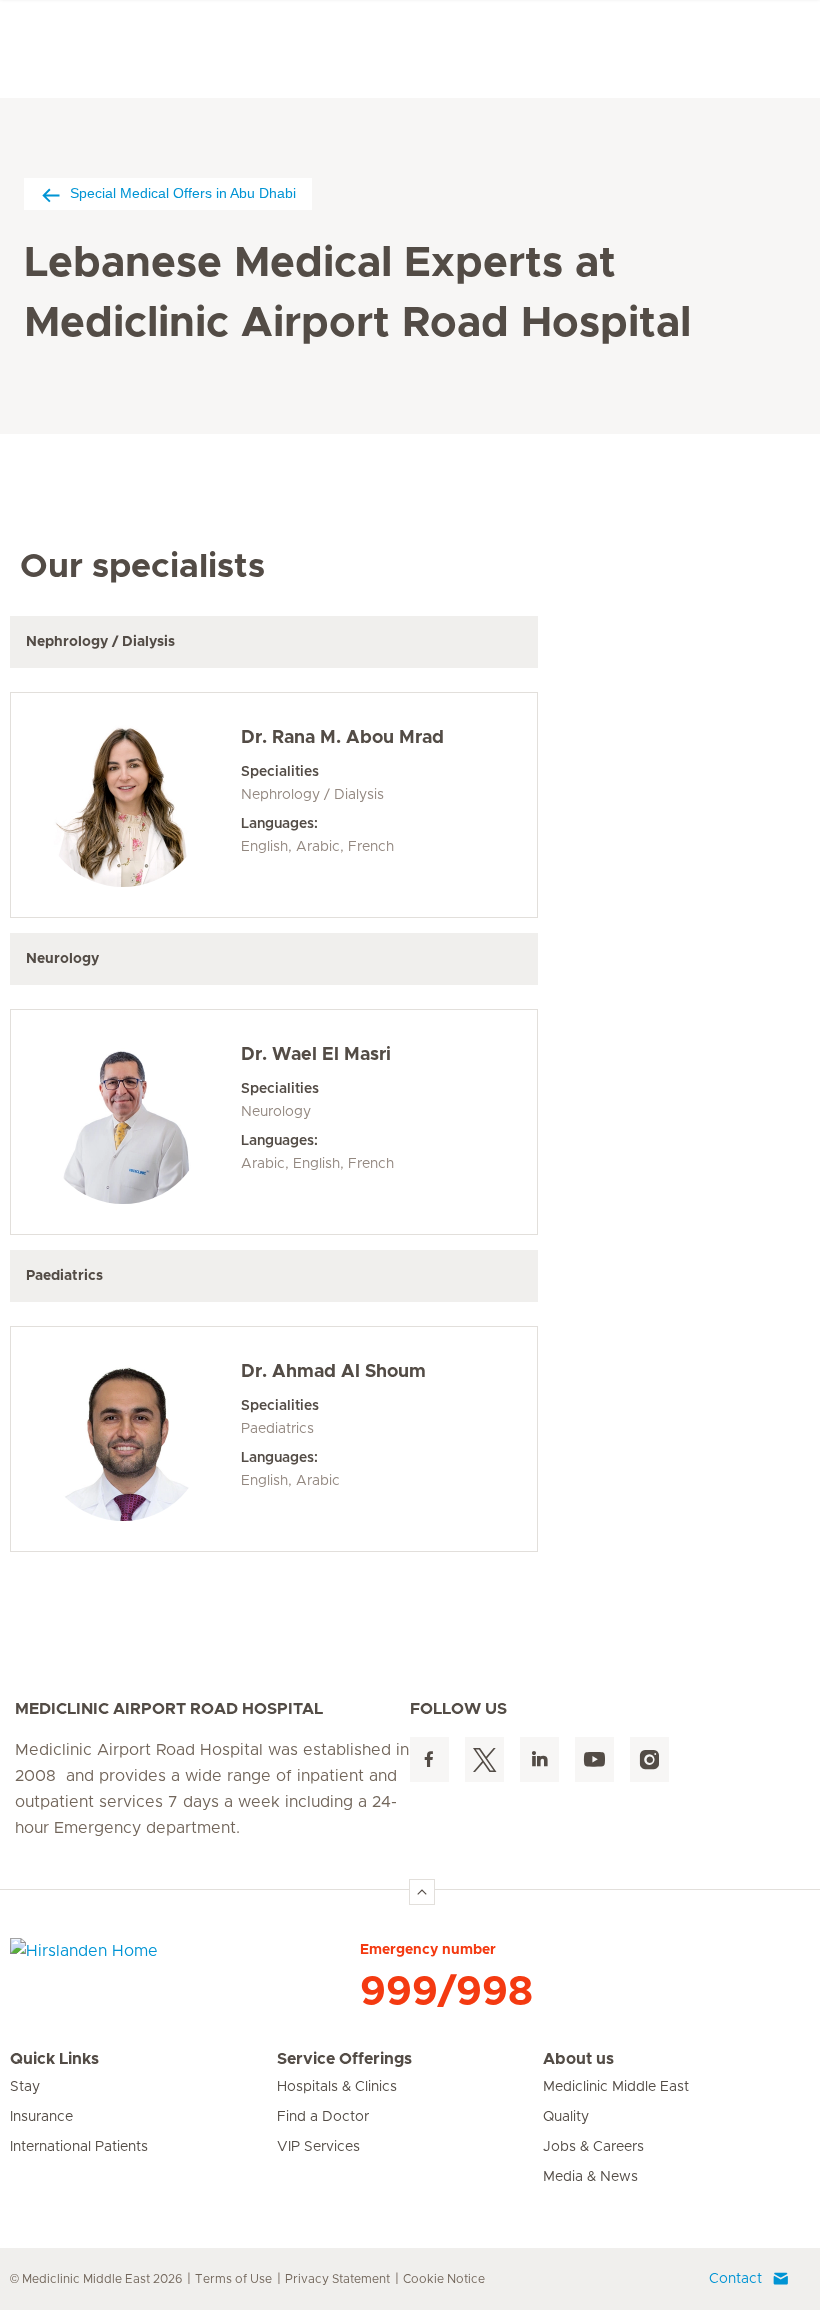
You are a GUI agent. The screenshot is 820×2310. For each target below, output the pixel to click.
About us (578, 2059)
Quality (566, 2117)
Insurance (41, 2117)
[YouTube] (594, 1759)
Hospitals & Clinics (337, 2087)
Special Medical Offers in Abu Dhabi (183, 193)
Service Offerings (344, 2059)
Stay (25, 2087)
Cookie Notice (444, 2279)
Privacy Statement (337, 2279)
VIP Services (318, 2147)
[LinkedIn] (539, 1759)
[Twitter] (484, 1759)
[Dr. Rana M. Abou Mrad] (123, 805)
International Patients (79, 2147)
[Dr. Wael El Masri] (123, 1122)
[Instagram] (649, 1759)
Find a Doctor (323, 2117)
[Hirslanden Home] (185, 1963)
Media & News (590, 2177)
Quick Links (54, 2059)
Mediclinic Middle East (616, 2087)
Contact (735, 2279)
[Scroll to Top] (422, 1892)
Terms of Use (233, 2279)
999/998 (446, 1992)
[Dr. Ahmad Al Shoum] (123, 1439)
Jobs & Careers (593, 2147)
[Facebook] (429, 1759)
